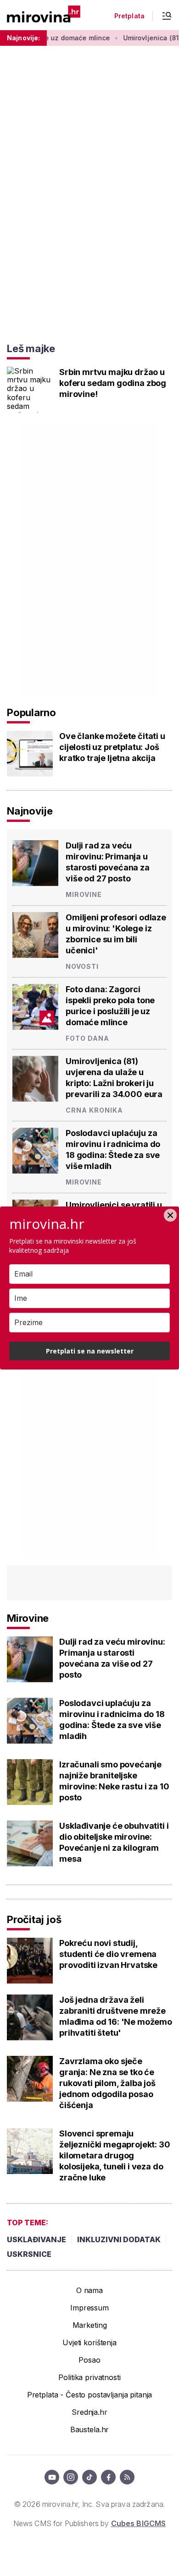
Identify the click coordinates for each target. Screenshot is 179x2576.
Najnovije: (23, 38)
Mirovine (84, 894)
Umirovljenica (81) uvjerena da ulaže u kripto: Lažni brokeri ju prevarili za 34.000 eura (114, 1078)
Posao (89, 2360)
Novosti (82, 966)
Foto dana (87, 1038)
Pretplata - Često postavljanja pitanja (90, 2395)
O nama (89, 2290)
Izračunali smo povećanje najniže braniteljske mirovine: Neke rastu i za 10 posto (114, 1781)
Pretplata (129, 16)
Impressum (89, 2308)
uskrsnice (29, 2254)
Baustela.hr (89, 2429)
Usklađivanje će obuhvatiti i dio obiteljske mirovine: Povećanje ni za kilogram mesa (114, 1842)
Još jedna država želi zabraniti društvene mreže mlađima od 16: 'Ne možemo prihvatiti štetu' (116, 2016)
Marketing (90, 2325)
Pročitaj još (34, 1919)
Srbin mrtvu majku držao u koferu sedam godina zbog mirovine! (113, 383)
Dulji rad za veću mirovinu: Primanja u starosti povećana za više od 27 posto (108, 862)
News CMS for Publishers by (89, 2523)
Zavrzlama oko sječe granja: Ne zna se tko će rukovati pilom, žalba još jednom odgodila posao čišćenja (107, 2083)
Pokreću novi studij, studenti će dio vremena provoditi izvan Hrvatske (108, 1954)
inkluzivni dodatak (119, 2239)
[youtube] (52, 2477)
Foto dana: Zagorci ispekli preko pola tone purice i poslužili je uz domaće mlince (110, 1006)
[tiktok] (89, 2477)
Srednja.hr (89, 2412)
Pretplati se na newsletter (90, 1351)
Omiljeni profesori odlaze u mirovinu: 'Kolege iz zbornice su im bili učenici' (116, 934)
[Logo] (44, 15)
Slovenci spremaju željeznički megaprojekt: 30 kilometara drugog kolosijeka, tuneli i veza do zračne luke (115, 2155)
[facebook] (108, 2477)
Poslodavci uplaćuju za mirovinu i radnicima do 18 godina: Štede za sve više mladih (113, 1149)
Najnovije (30, 811)
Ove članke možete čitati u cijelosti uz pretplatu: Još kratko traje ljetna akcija (112, 747)
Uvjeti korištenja (89, 2342)
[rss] (127, 2477)
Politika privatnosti (89, 2377)
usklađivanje (36, 2239)
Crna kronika (94, 1110)
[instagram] (71, 2477)
